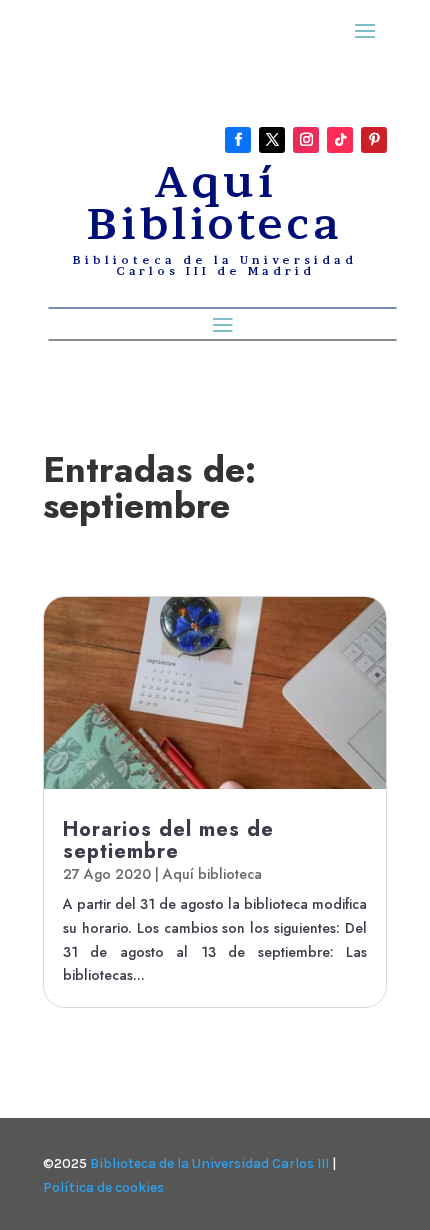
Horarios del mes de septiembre (168, 840)
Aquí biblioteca (212, 874)
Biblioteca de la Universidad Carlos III (209, 1163)
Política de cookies (103, 1187)
